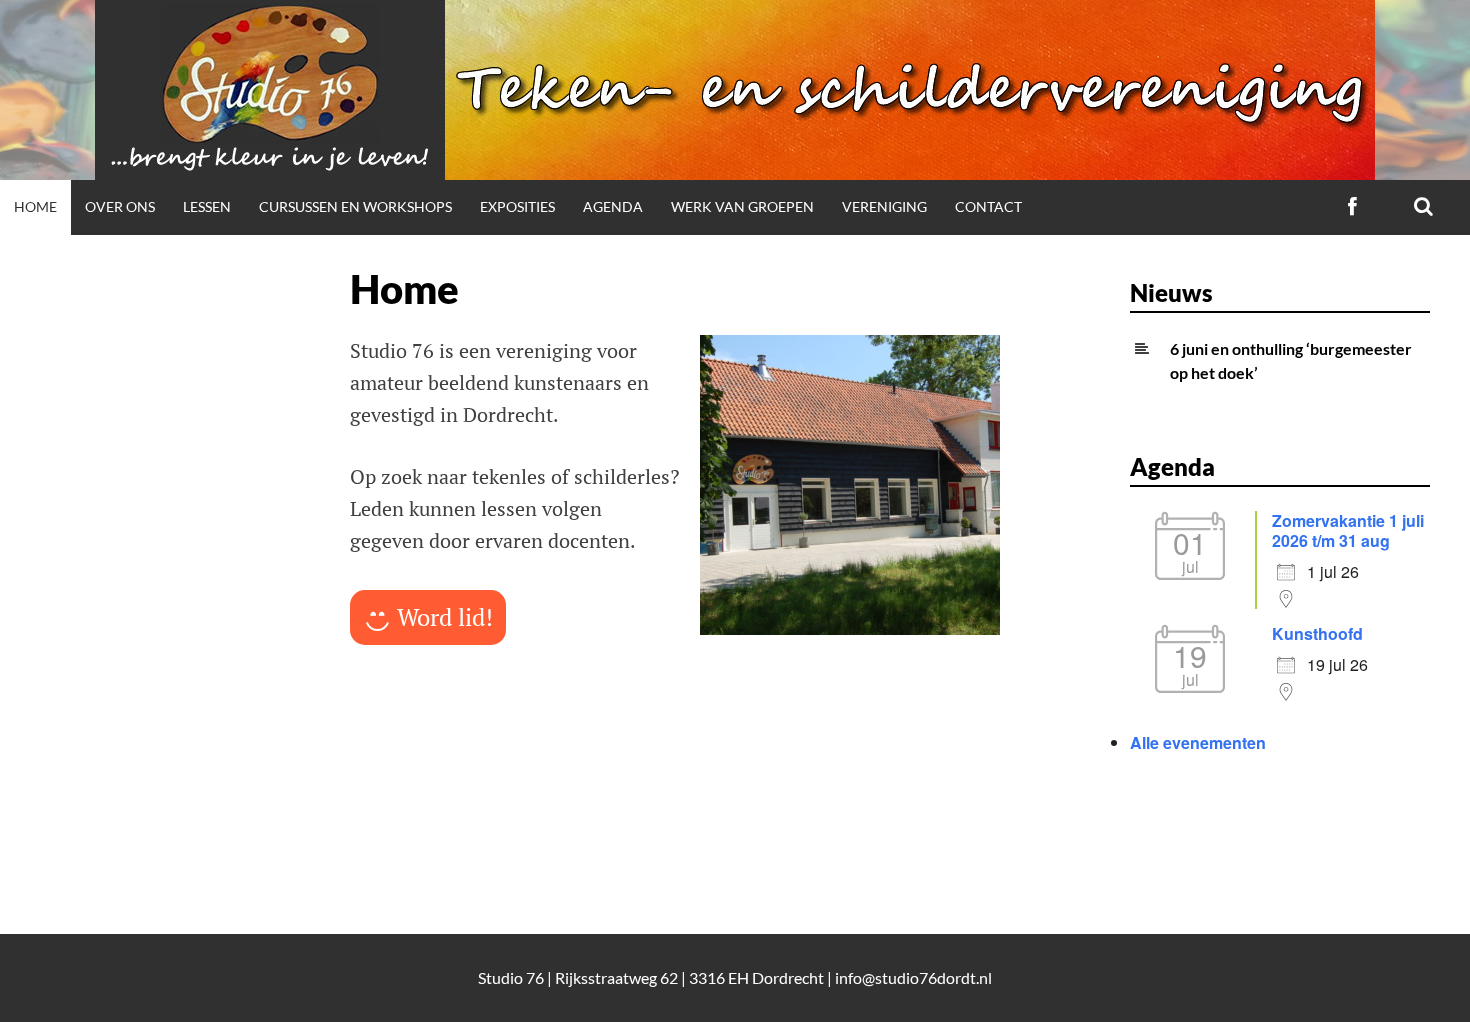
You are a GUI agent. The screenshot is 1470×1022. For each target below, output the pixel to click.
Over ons (120, 206)
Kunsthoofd (1317, 633)
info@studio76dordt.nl (913, 977)
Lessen (207, 206)
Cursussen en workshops (355, 206)
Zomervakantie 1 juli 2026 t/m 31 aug (1348, 530)
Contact (988, 206)
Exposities (517, 206)
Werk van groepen (742, 206)
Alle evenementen (1198, 742)
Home (35, 206)
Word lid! (445, 617)
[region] (850, 485)
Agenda (613, 206)
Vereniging (884, 206)
